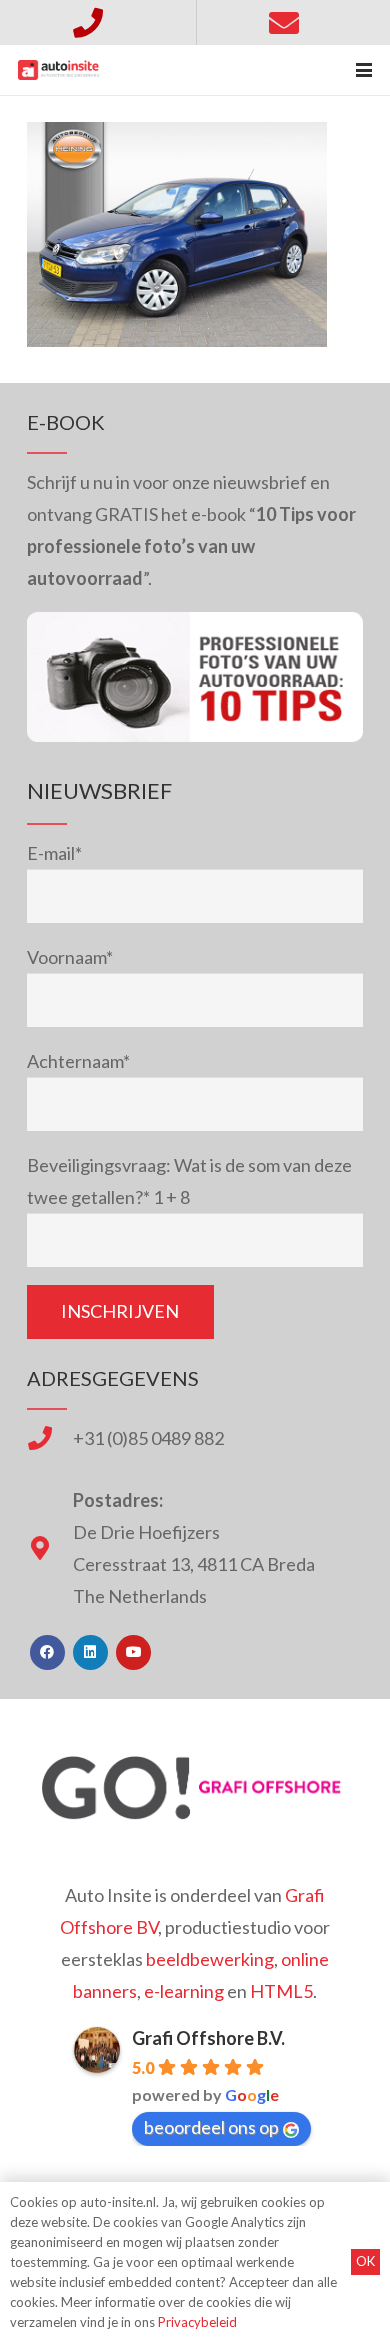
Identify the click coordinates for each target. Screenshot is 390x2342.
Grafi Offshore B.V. (208, 2038)
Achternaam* (78, 1061)
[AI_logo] (58, 70)
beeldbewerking (210, 1959)
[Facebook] (47, 1652)
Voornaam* (70, 957)
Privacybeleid (197, 2322)
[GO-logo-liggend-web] (195, 1788)
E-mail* (54, 853)
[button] (364, 70)
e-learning (184, 1991)
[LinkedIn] (90, 1652)
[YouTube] (133, 1652)
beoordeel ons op (211, 2127)
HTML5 (281, 1991)
